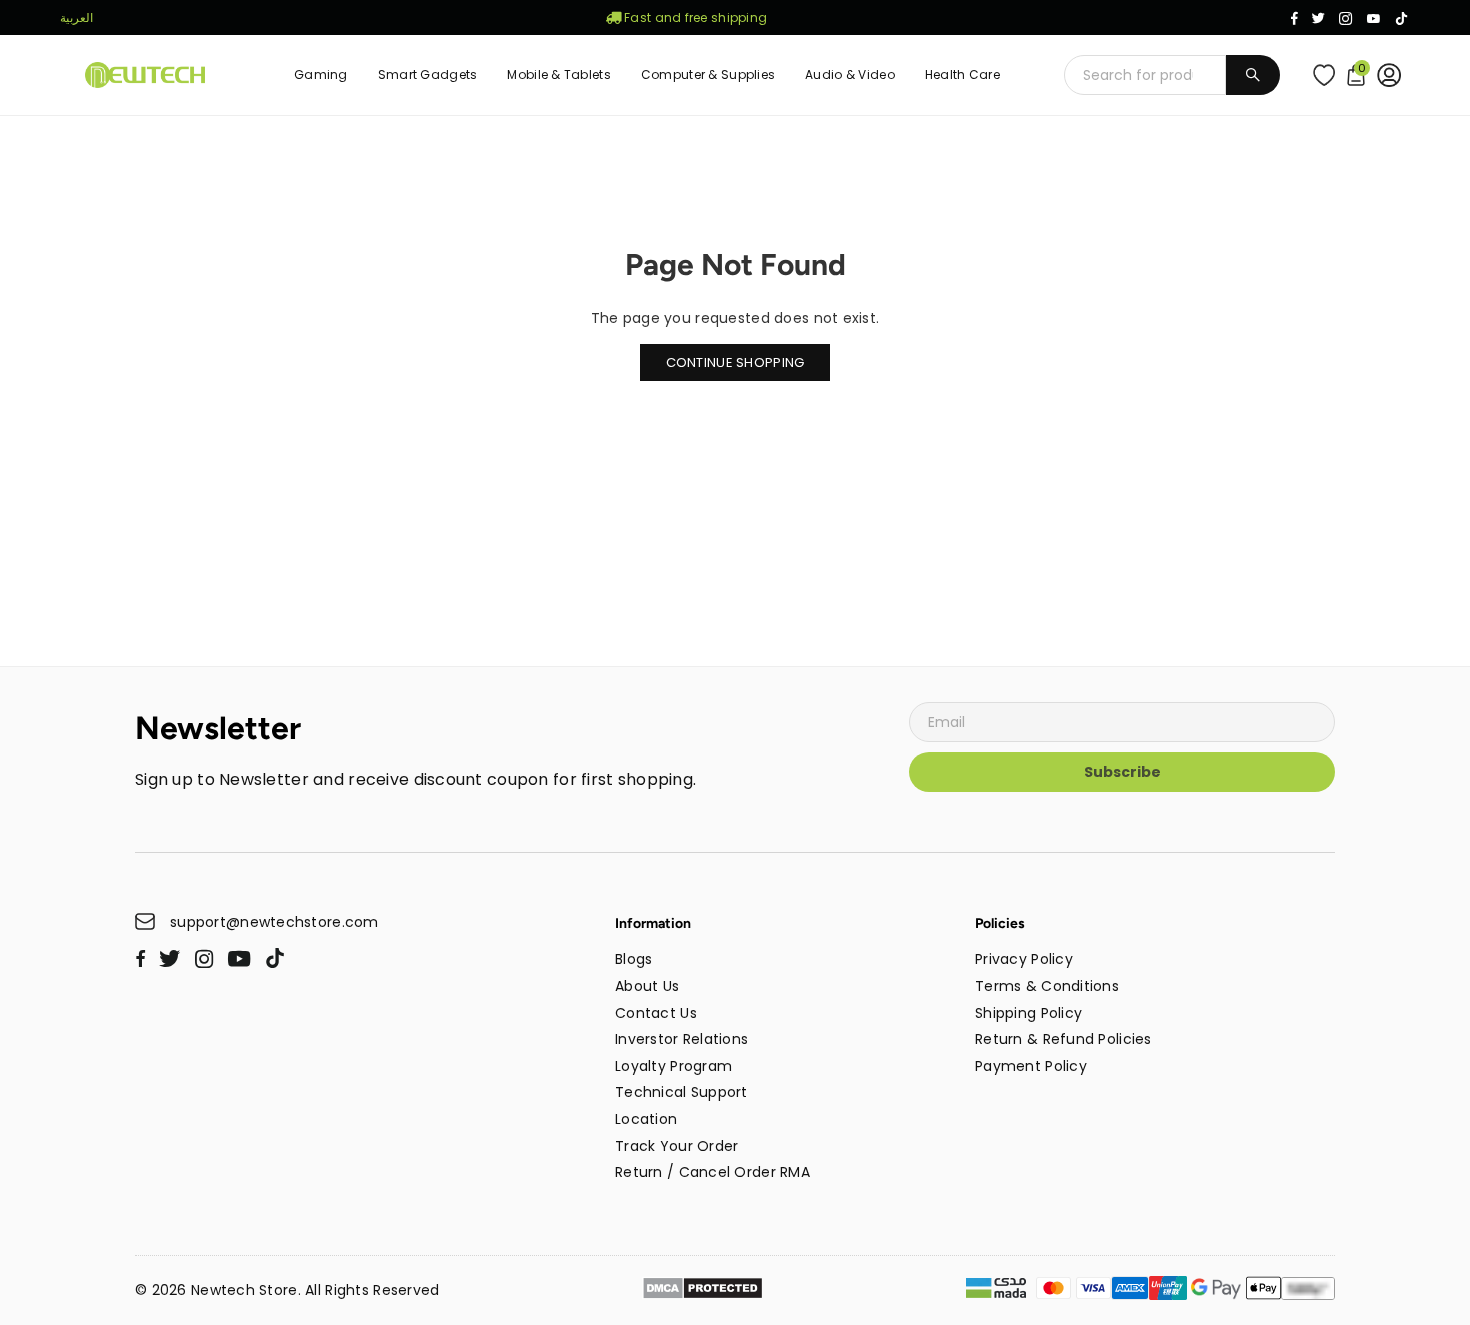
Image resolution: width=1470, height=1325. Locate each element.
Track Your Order (676, 1146)
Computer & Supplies (708, 74)
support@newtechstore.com (274, 922)
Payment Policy (1031, 1066)
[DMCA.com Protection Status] (702, 1291)
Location (646, 1119)
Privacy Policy (1024, 959)
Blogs (633, 959)
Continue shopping (735, 362)
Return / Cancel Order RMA (712, 1172)
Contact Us (656, 1013)
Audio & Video (850, 74)
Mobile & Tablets (558, 74)
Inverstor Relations (681, 1039)
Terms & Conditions (1047, 986)
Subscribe (1122, 772)
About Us (647, 986)
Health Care (962, 74)
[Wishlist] (1328, 75)
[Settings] (1393, 75)
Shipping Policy (1028, 1013)
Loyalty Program (673, 1066)
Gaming (321, 74)
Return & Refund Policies (1063, 1039)
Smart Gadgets (428, 74)
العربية (76, 17)
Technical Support (681, 1092)
